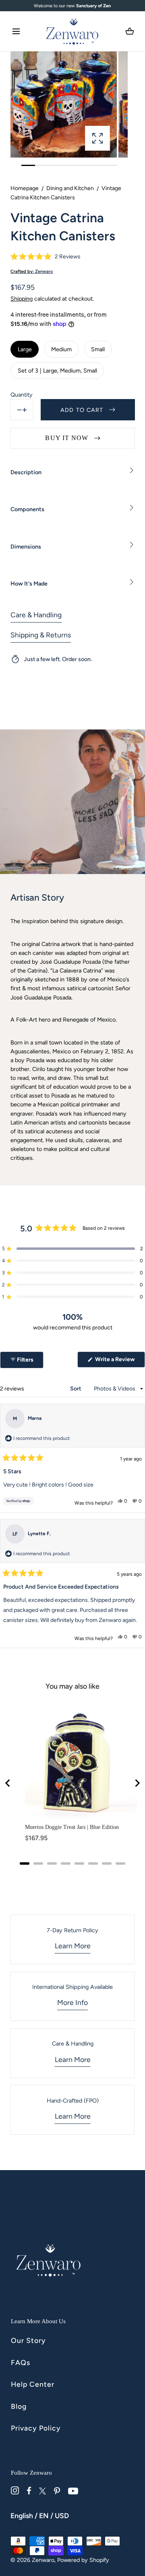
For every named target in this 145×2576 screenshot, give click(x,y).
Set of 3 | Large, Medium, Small (57, 371)
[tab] (25, 1863)
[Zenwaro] (72, 31)
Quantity (22, 395)
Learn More (73, 1946)
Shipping (22, 299)
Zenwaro (43, 2560)
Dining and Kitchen (70, 188)
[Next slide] (137, 1783)
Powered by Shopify (83, 2560)
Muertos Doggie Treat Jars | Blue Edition (72, 1827)
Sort (76, 1389)
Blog (19, 2406)
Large (25, 349)
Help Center (33, 2384)
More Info (72, 2002)
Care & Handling (36, 615)
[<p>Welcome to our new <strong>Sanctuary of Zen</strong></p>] (72, 6)
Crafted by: (32, 271)
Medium (61, 349)
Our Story (28, 2340)
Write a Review (119, 1362)
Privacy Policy (36, 2428)
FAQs (21, 2362)
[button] (16, 31)
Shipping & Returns (41, 635)
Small (98, 349)
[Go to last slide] (8, 1783)
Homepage (25, 188)
